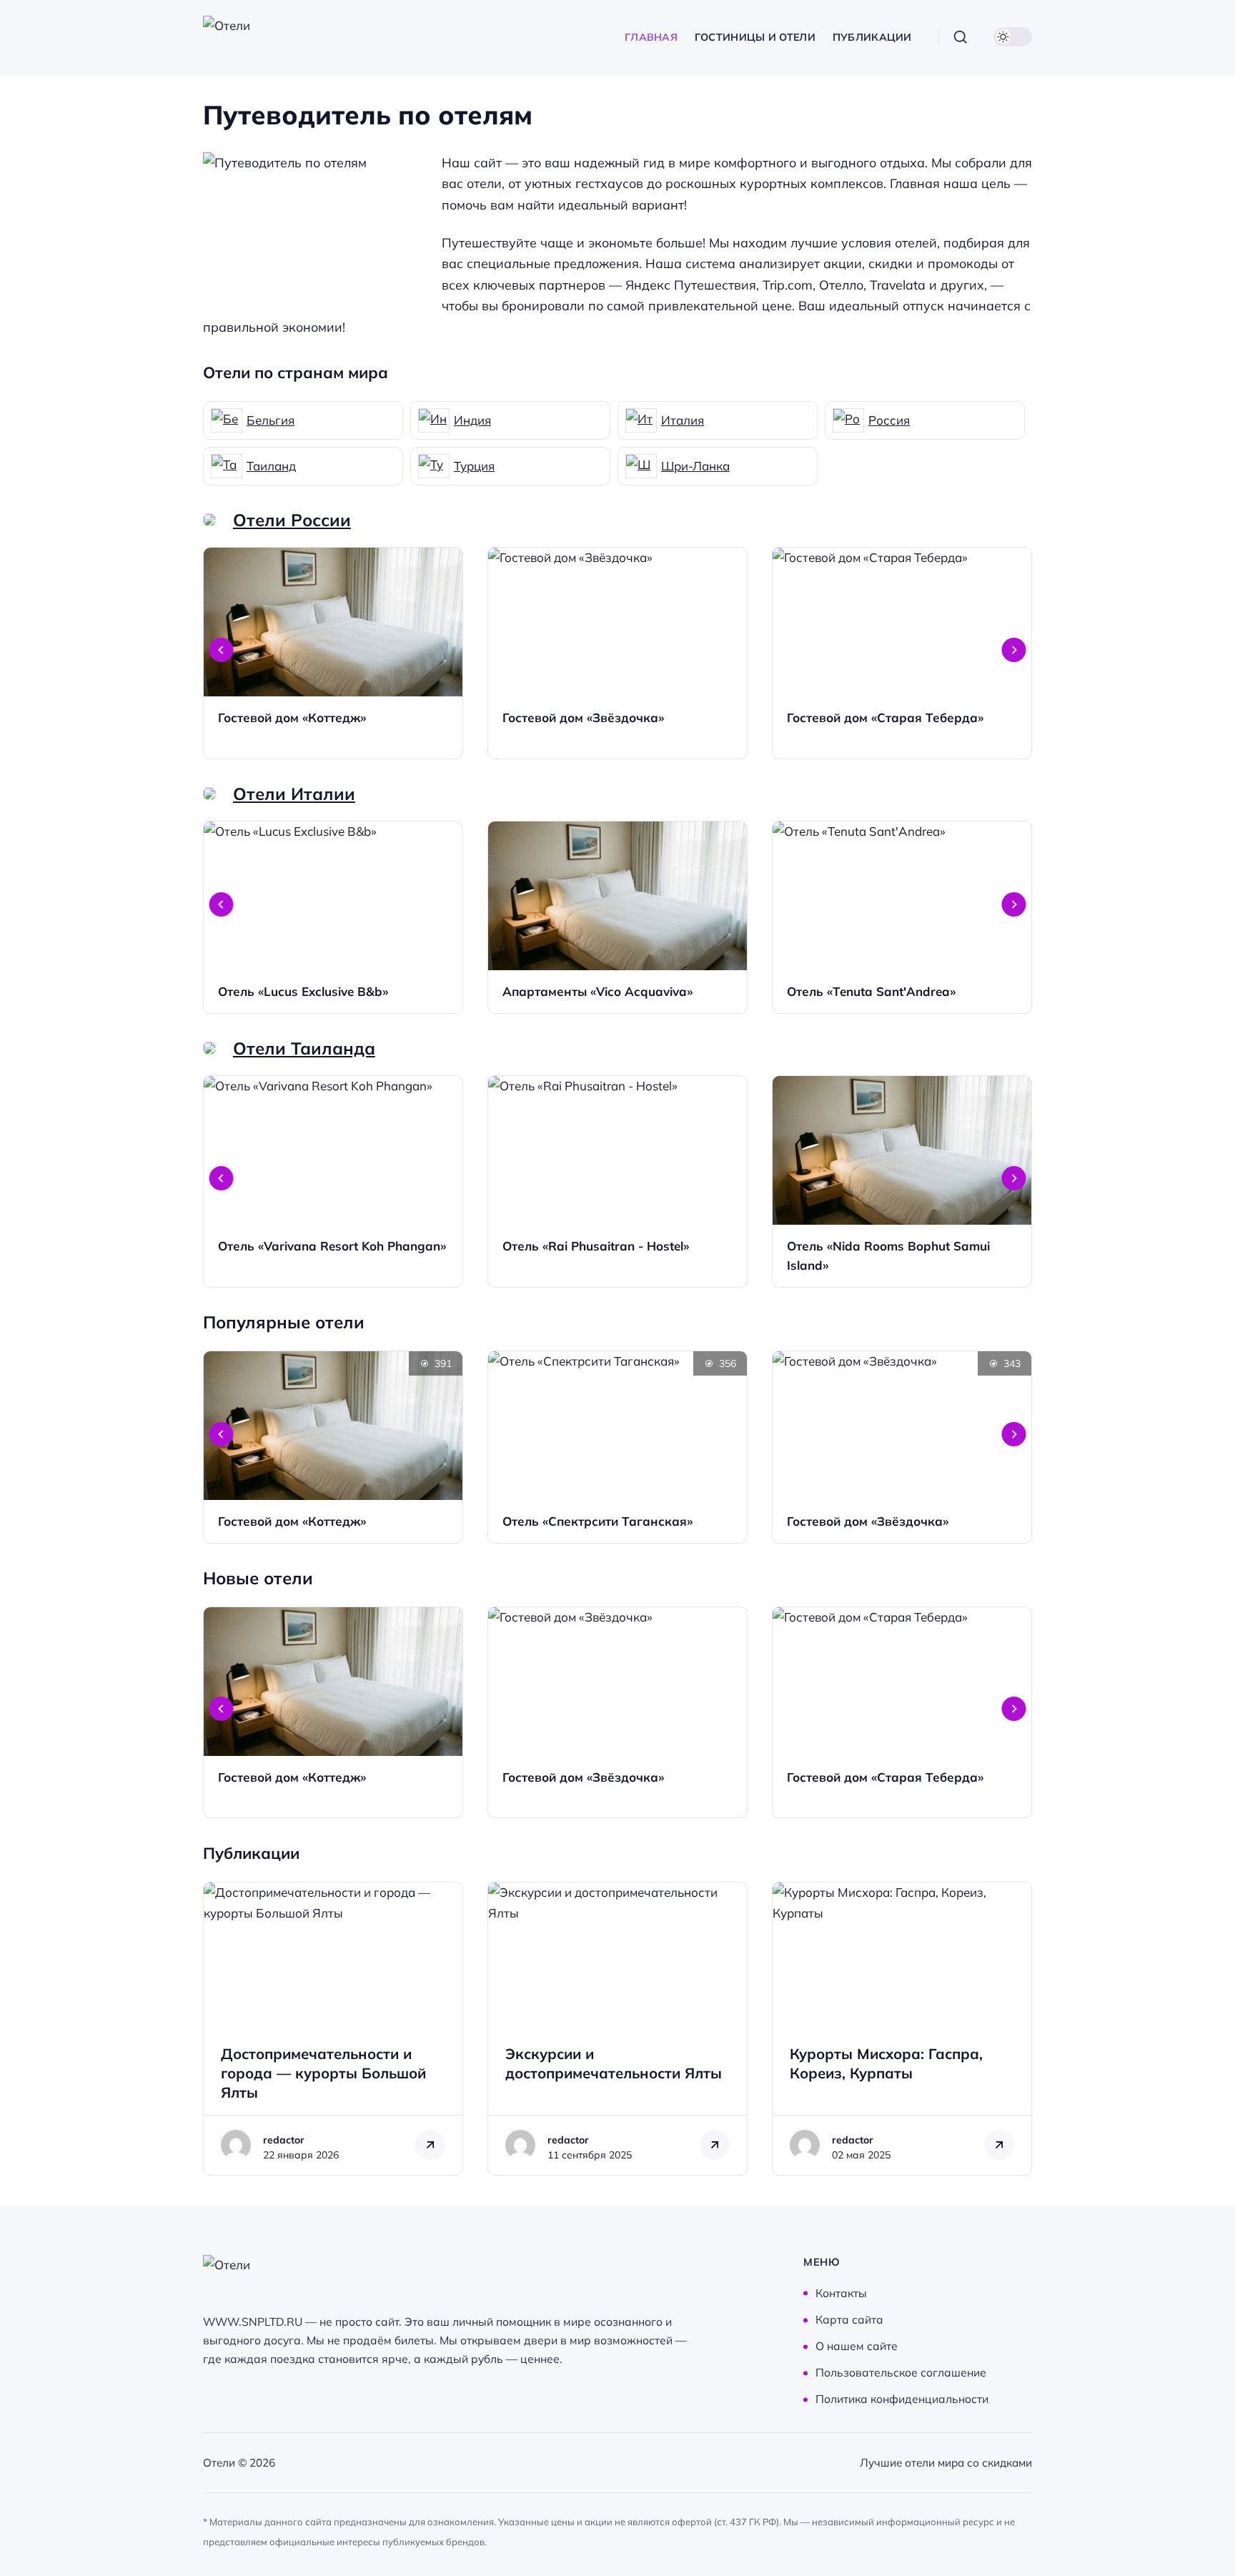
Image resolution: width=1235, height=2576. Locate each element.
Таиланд (271, 466)
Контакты (841, 2293)
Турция (474, 466)
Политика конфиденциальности (902, 2399)
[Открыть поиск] (961, 37)
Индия (472, 420)
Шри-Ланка (695, 466)
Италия (683, 420)
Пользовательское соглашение (901, 2373)
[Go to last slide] (222, 650)
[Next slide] (1014, 650)
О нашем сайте (857, 2346)
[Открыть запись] (333, 653)
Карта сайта (849, 2320)
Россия (889, 420)
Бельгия (271, 420)
